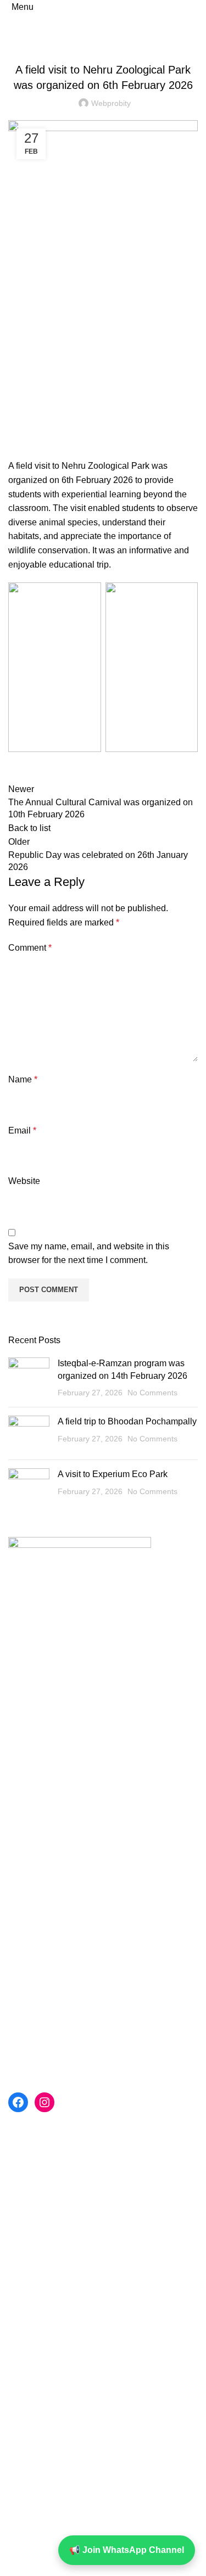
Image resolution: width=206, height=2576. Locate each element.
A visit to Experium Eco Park (113, 1474)
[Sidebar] (14, 2562)
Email (22, 1130)
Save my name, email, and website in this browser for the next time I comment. (89, 1253)
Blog (103, 43)
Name (23, 1079)
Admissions (31, 1989)
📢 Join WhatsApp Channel (127, 2550)
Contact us (29, 1928)
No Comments (152, 1393)
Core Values (32, 1948)
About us (26, 1907)
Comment (30, 948)
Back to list (29, 828)
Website (24, 1181)
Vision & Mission (41, 1969)
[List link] (103, 1682)
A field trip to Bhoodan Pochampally (127, 1421)
